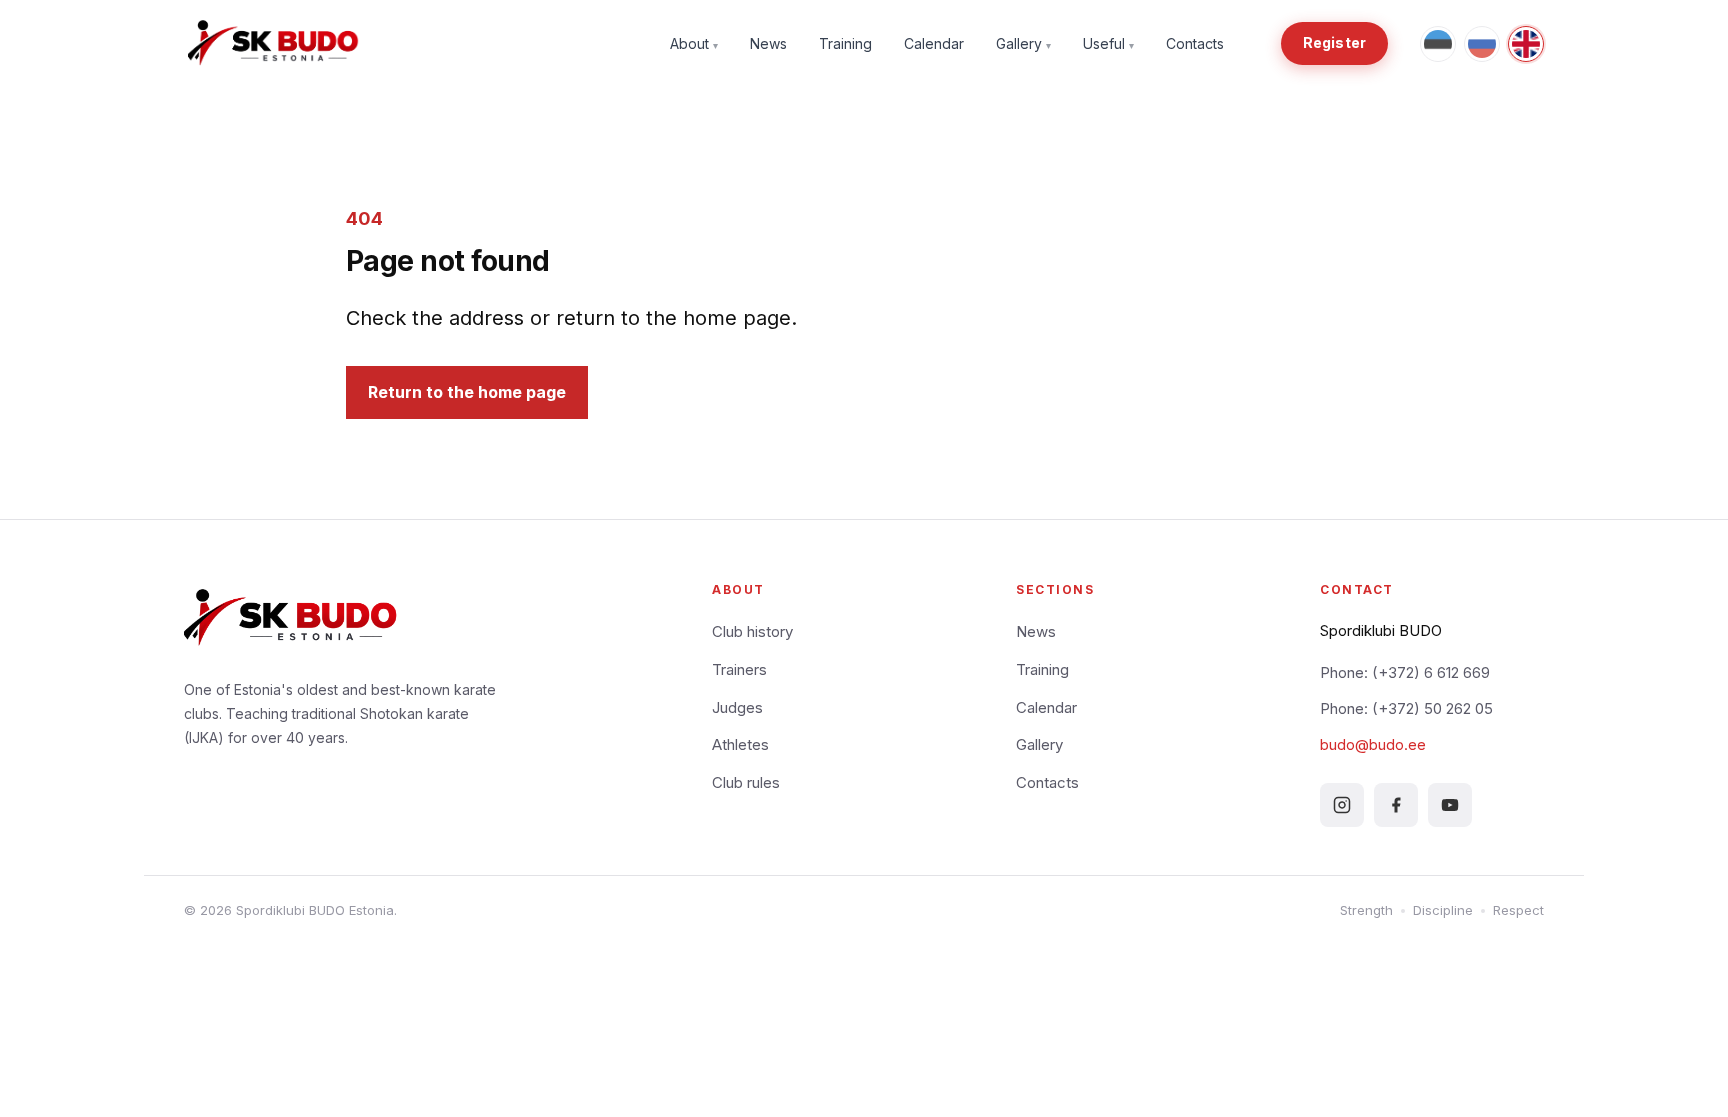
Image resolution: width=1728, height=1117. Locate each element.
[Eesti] (1438, 44)
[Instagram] (1342, 805)
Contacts (1195, 43)
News (768, 43)
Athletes (740, 744)
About (694, 43)
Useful (1108, 43)
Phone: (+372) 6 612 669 (1405, 672)
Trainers (739, 669)
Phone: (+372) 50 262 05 (1406, 708)
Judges (737, 707)
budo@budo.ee (1373, 744)
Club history (752, 631)
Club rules (746, 782)
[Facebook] (1396, 805)
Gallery (1023, 43)
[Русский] (1482, 44)
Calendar (934, 43)
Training (845, 43)
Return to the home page (467, 392)
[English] (1526, 44)
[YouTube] (1450, 805)
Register (1334, 42)
